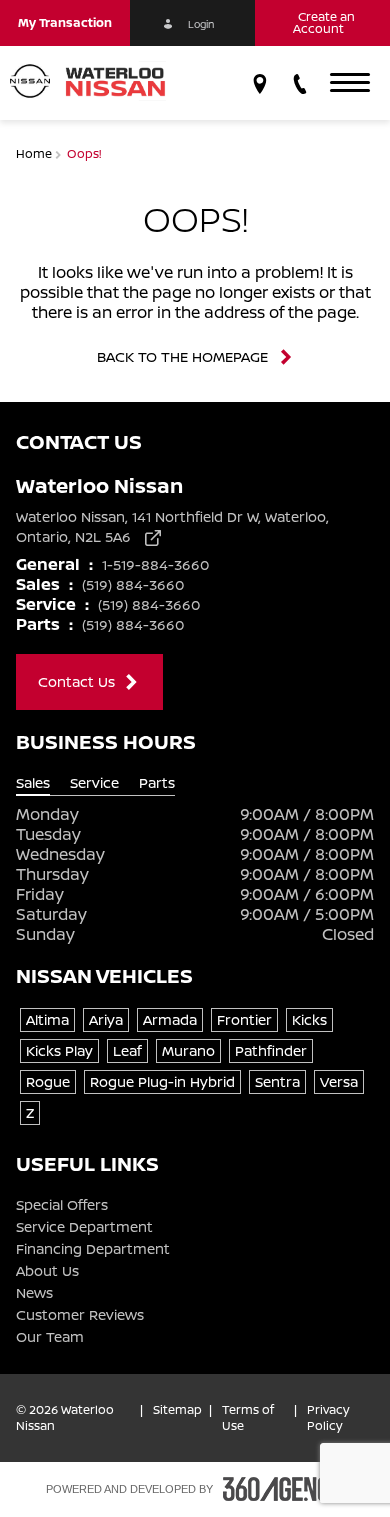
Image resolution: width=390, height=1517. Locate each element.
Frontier (244, 1019)
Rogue (48, 1081)
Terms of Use (248, 1418)
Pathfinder (271, 1050)
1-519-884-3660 (155, 564)
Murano (188, 1050)
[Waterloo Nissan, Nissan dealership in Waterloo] (95, 83)
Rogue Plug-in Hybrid (162, 1081)
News (34, 1293)
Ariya (106, 1019)
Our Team (50, 1337)
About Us (47, 1271)
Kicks (309, 1019)
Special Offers (62, 1205)
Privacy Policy (328, 1418)
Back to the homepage (182, 357)
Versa (339, 1081)
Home (35, 153)
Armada (170, 1019)
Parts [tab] (157, 783)
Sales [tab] (33, 783)
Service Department (84, 1227)
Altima (47, 1019)
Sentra (277, 1081)
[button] (65, 23)
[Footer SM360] (284, 1489)
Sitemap (177, 1410)
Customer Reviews (80, 1315)
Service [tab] (94, 783)
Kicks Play (59, 1050)
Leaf (127, 1050)
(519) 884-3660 (133, 584)
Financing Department (93, 1249)
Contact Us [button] (76, 681)
